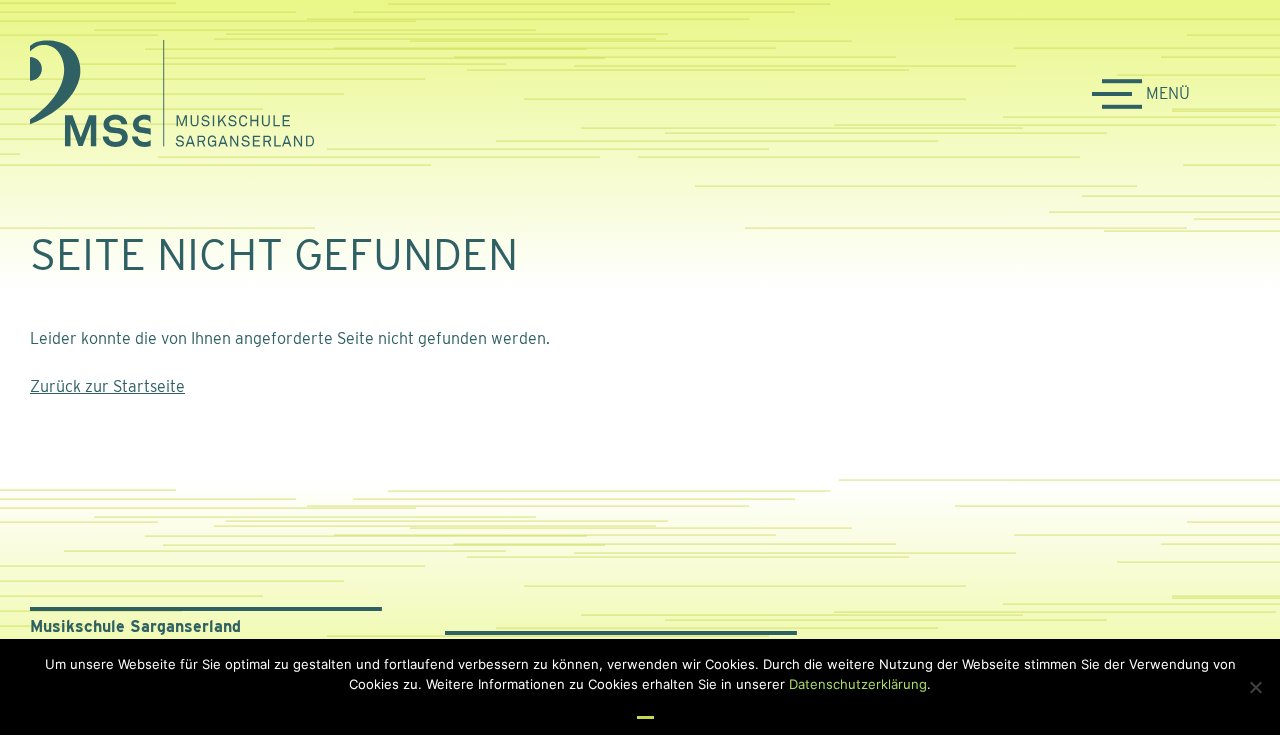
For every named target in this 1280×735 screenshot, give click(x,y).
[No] (1255, 687)
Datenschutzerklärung (858, 684)
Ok (645, 708)
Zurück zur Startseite (107, 386)
